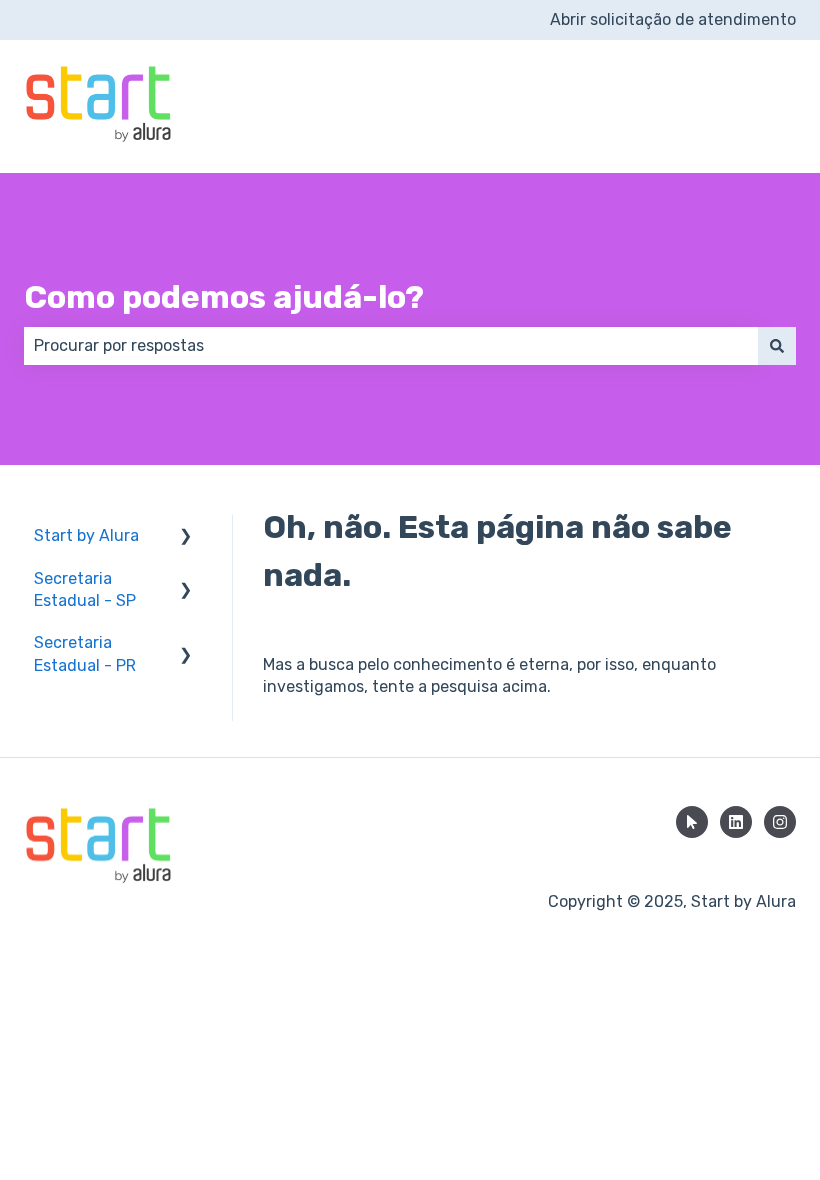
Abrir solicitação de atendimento (673, 19)
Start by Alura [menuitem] (86, 535)
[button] (186, 537)
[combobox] (391, 346)
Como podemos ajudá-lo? (224, 297)
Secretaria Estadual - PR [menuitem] (85, 653)
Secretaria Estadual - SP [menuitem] (85, 589)
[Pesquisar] (777, 346)
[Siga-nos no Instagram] (780, 822)
